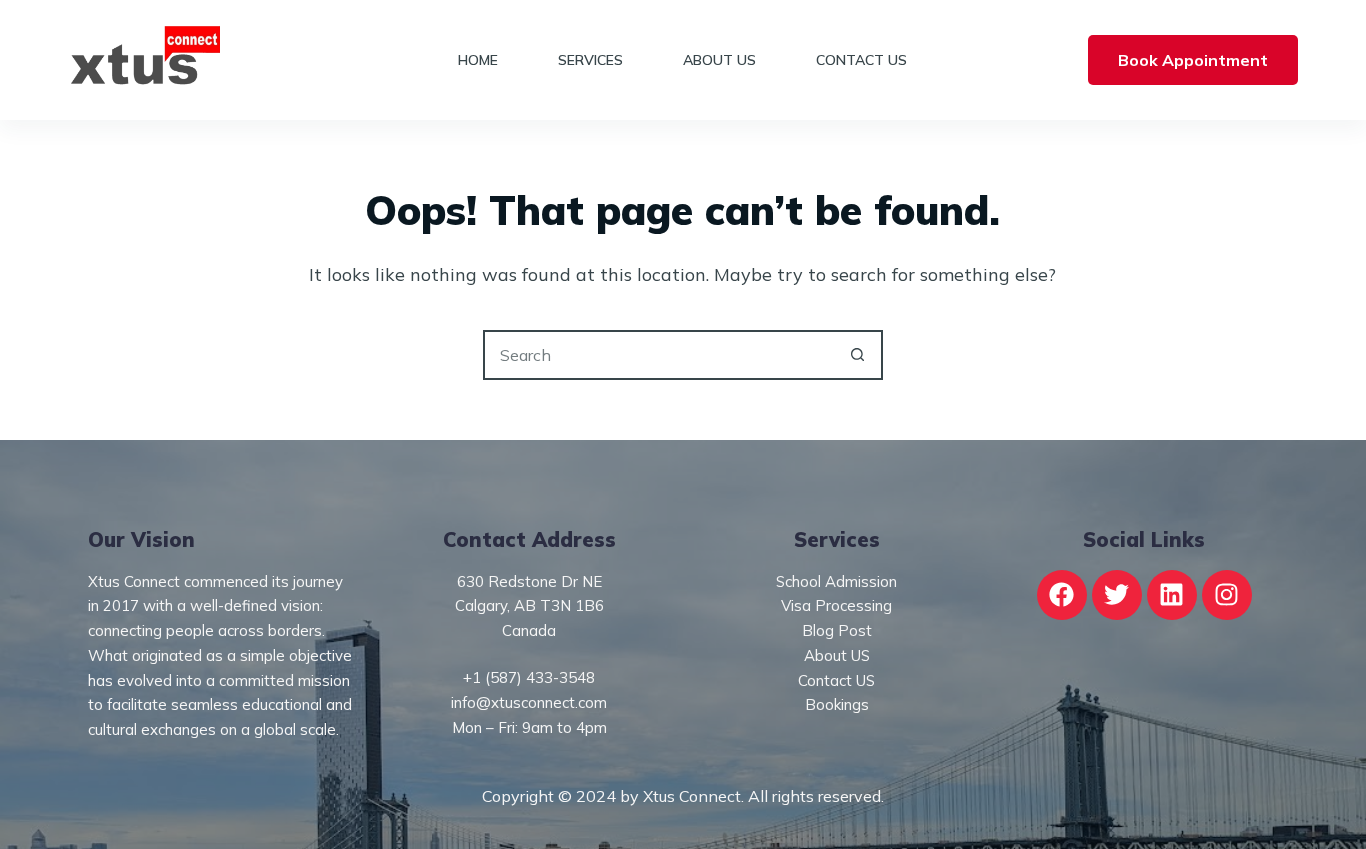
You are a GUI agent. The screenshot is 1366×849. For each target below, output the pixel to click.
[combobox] (660, 355)
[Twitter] (1117, 595)
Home (478, 60)
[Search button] (858, 355)
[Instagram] (1227, 595)
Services (590, 60)
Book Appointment (1193, 60)
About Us (719, 60)
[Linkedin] (1172, 595)
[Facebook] (1062, 595)
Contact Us (861, 60)
